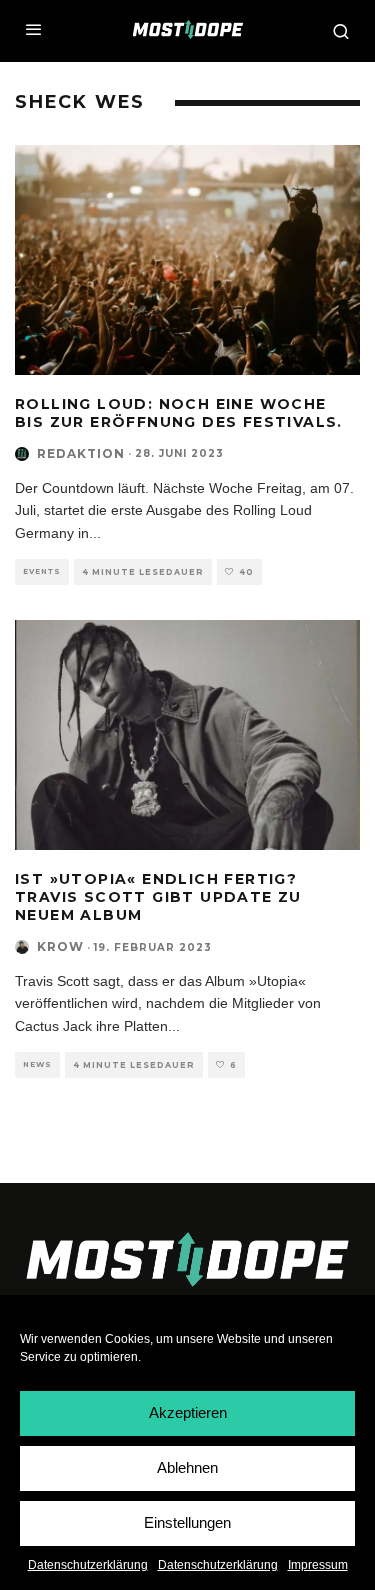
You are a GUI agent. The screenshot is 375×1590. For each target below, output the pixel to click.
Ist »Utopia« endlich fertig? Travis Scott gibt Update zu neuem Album (158, 897)
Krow (60, 946)
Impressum (318, 1565)
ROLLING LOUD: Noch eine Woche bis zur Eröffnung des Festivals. (179, 413)
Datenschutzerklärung (88, 1565)
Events (42, 571)
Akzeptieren (188, 1412)
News (37, 1064)
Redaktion (81, 453)
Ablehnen (187, 1467)
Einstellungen (187, 1522)
